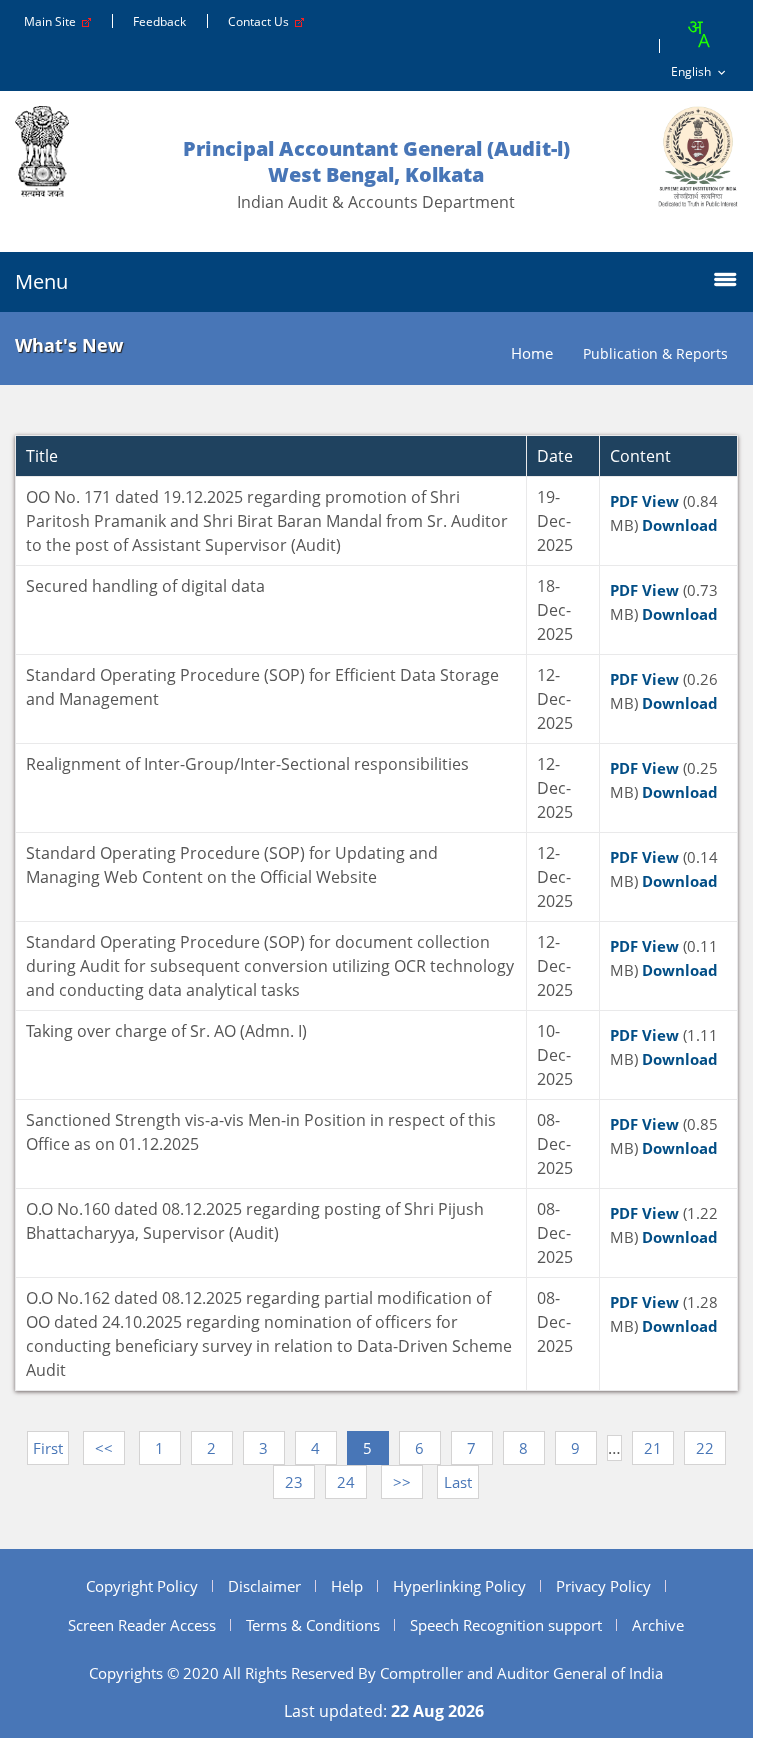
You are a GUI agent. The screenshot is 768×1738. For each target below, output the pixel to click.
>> (402, 1482)
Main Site (53, 21)
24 (346, 1482)
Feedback (159, 21)
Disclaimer (264, 1586)
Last (458, 1482)
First (48, 1448)
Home (532, 353)
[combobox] (698, 34)
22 (705, 1448)
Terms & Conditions (313, 1625)
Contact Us (261, 21)
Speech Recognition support (506, 1625)
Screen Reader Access (142, 1625)
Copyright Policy (142, 1586)
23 (294, 1482)
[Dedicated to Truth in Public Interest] (698, 156)
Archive (658, 1625)
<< (104, 1448)
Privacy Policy (603, 1586)
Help (347, 1586)
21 (653, 1448)
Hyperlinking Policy (459, 1586)
